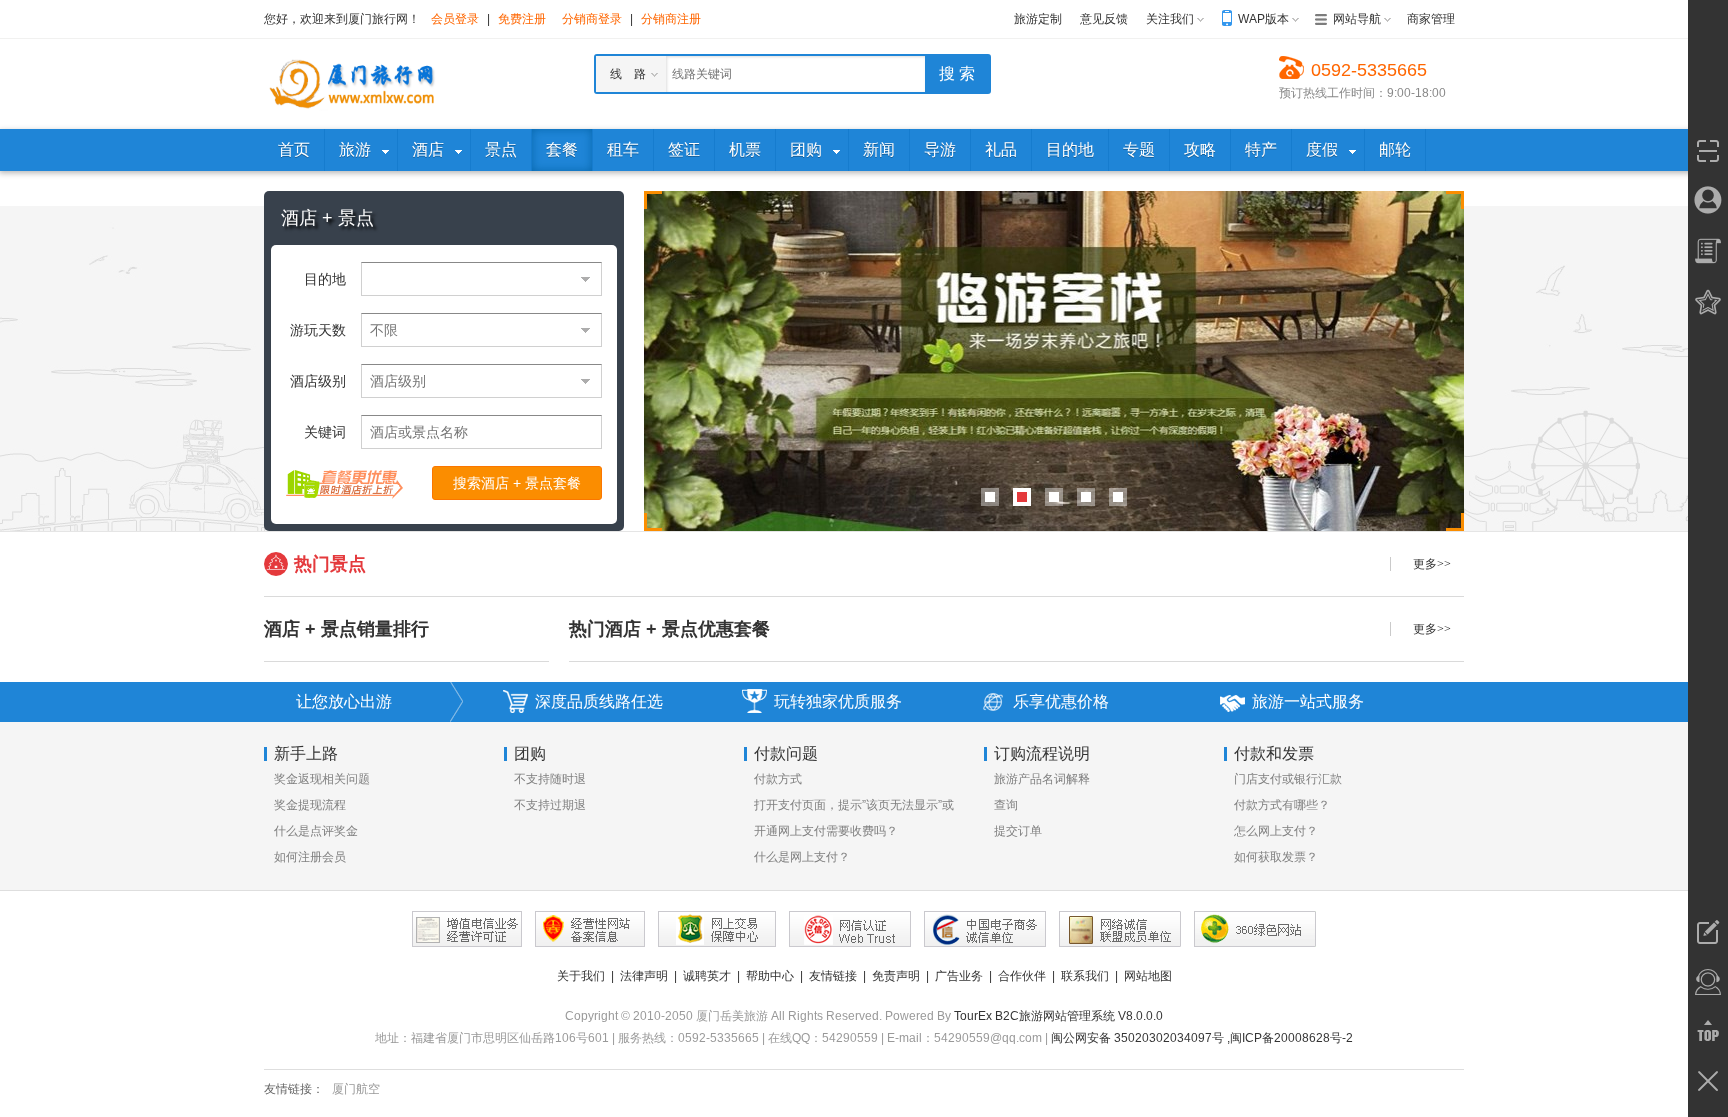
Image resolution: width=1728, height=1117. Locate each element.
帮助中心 (770, 976)
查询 (1006, 805)
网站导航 (1357, 19)
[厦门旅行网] (354, 83)
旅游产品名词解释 (1042, 779)
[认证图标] (467, 929)
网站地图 (1148, 976)
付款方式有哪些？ (1282, 805)
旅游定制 (1038, 19)
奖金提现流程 (310, 805)
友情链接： (294, 1089)
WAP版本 (1263, 19)
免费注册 (522, 19)
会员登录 (455, 19)
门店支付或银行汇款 (1288, 779)
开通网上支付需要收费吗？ (826, 831)
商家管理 (1431, 19)
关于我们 (581, 976)
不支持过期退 (550, 805)
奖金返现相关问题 (322, 779)
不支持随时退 (550, 779)
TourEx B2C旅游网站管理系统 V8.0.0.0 (1058, 1016)
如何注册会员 (310, 857)
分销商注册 (671, 19)
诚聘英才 (707, 976)
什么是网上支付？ (802, 857)
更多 (1432, 564)
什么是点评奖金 (316, 831)
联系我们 (1085, 976)
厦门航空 (356, 1089)
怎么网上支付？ (1276, 831)
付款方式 (778, 779)
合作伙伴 (1022, 976)
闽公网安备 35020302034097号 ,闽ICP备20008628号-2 (1202, 1038)
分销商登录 (592, 19)
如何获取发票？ (1276, 857)
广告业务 (959, 976)
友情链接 (833, 976)
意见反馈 (1104, 19)
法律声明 (644, 976)
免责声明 (896, 976)
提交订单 (1018, 831)
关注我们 (1170, 19)
